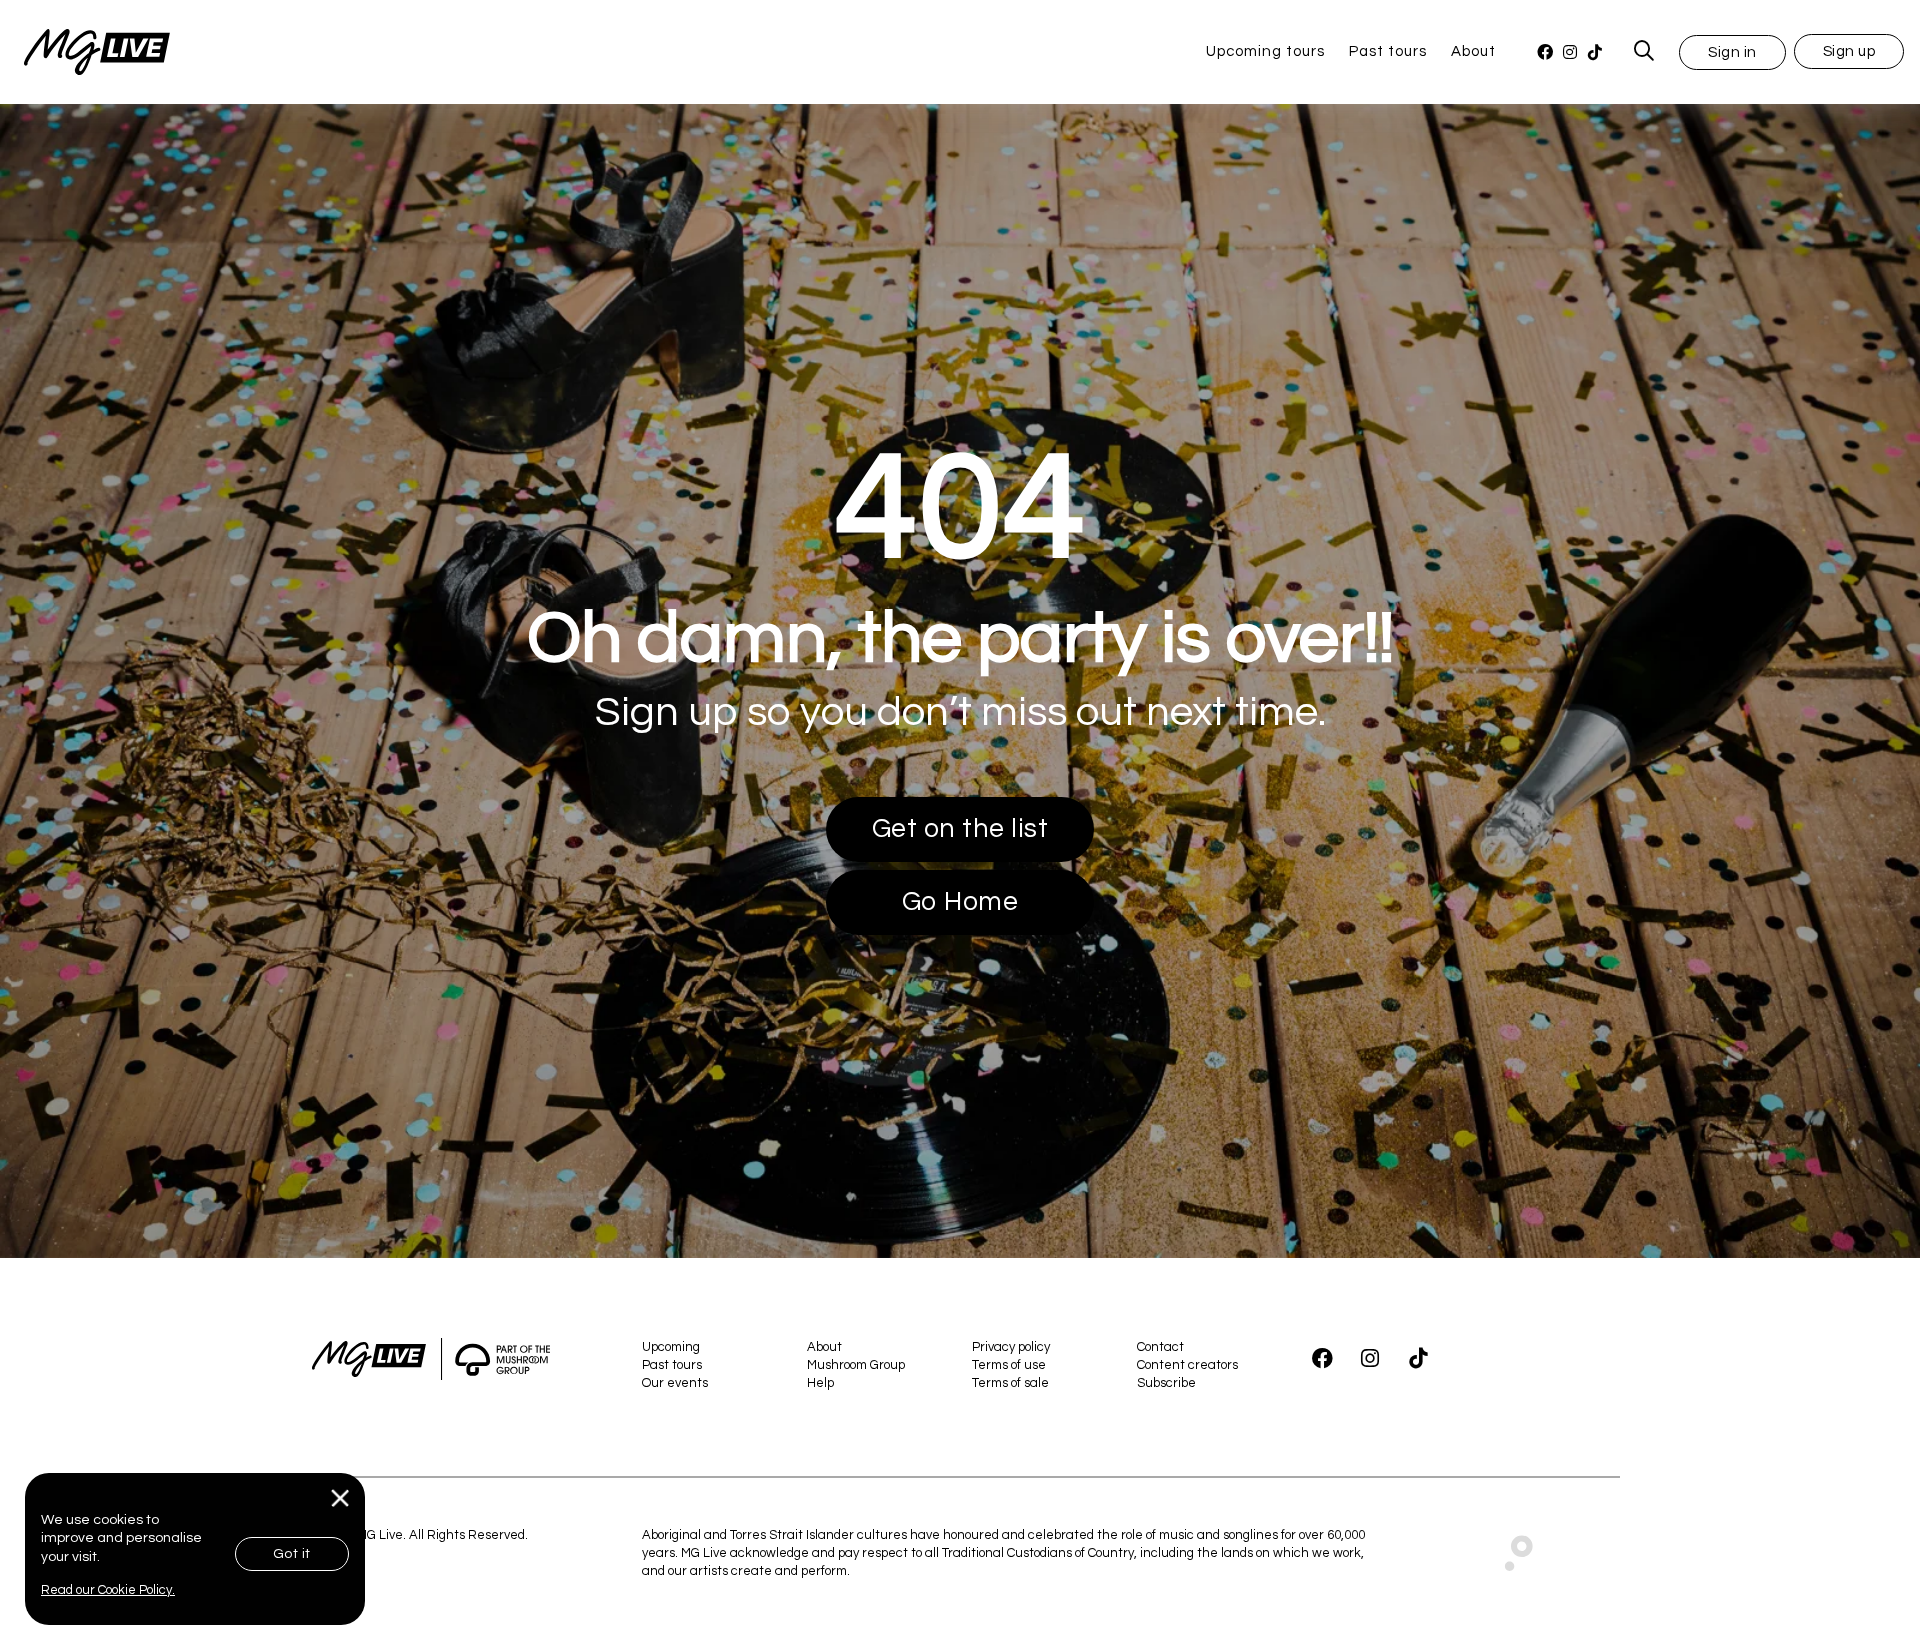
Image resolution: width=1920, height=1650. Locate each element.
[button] (1732, 51)
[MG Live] (85, 52)
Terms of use (1009, 1365)
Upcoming (671, 1347)
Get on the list (960, 829)
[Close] (340, 1498)
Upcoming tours (1265, 51)
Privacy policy (1011, 1347)
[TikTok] (1594, 52)
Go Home (960, 902)
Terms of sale (1010, 1383)
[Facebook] (1544, 52)
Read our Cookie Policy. (108, 1590)
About (1473, 51)
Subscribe (1166, 1383)
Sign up (1849, 51)
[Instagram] (1569, 52)
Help (820, 1383)
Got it (292, 1554)
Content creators (1187, 1365)
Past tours (1388, 51)
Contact (1160, 1347)
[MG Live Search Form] (1644, 52)
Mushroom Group (856, 1365)
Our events (675, 1383)
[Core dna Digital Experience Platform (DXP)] (1510, 1548)
